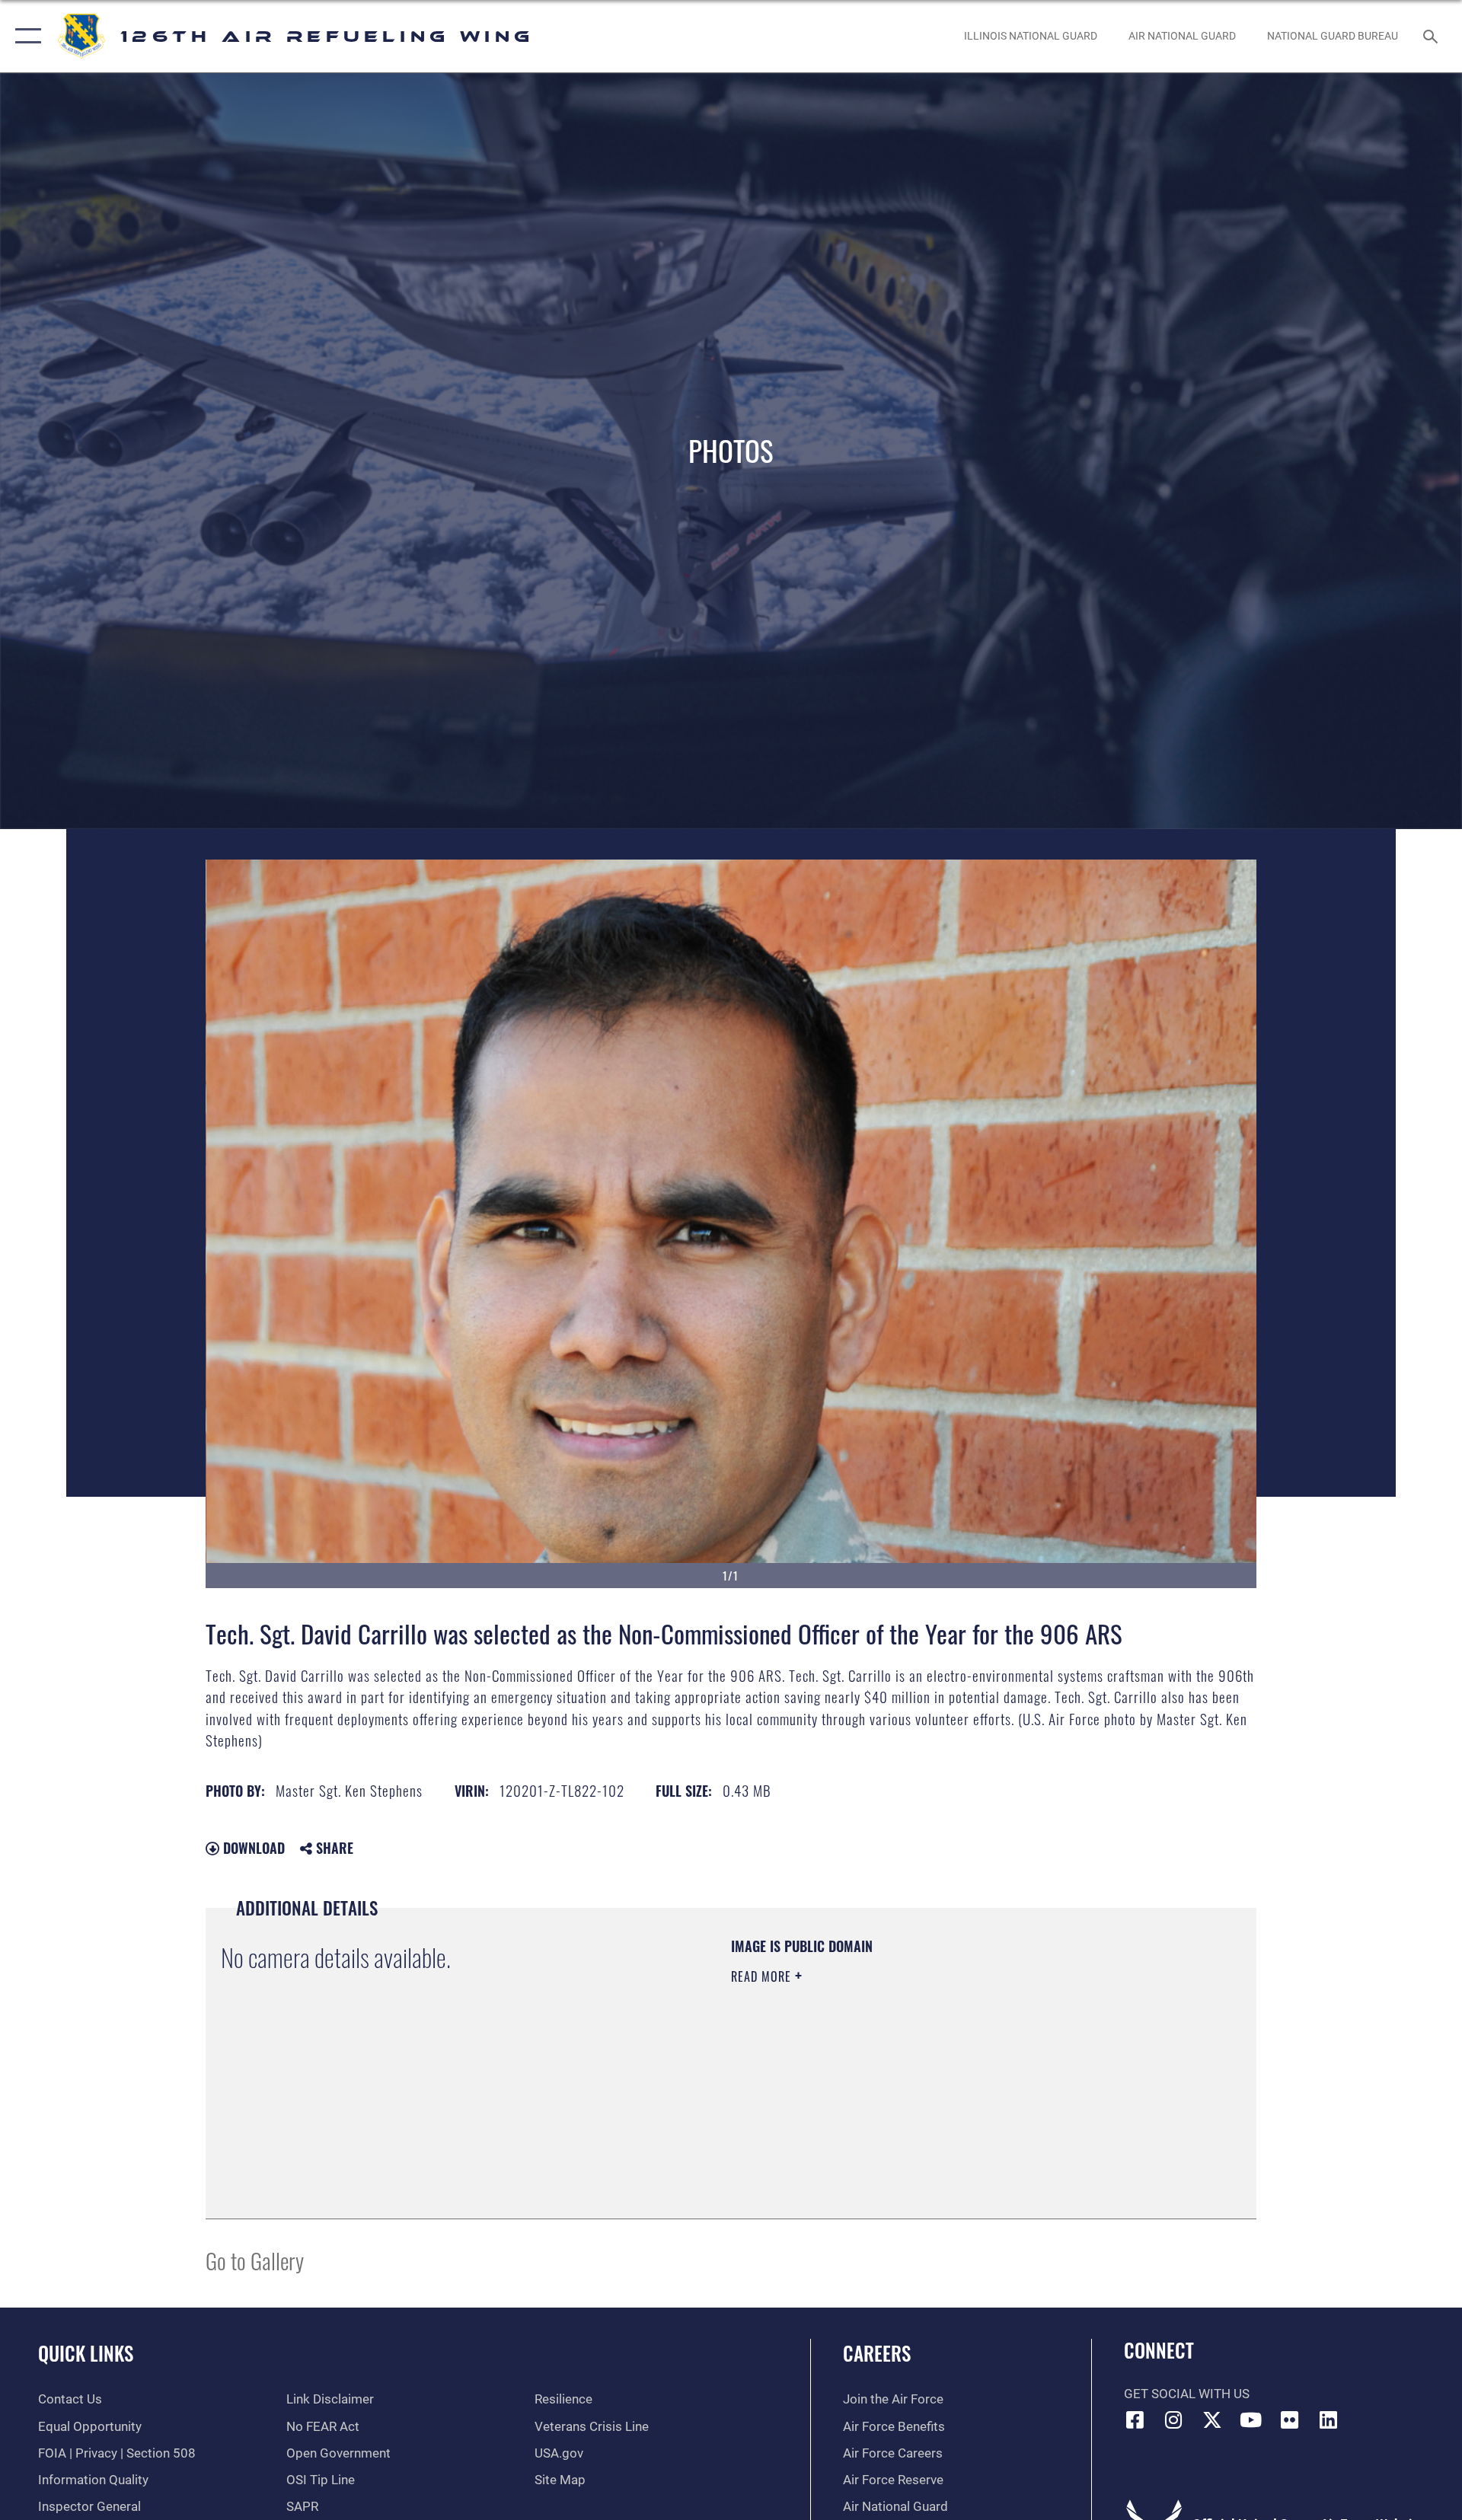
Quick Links (86, 2353)
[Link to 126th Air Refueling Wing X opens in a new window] (1212, 2420)
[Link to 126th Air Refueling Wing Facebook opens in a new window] (1135, 2420)
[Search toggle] (1432, 36)
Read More (763, 1976)
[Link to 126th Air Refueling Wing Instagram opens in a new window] (1173, 2420)
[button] (25, 36)
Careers (877, 2353)
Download (252, 1848)
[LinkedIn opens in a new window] (1328, 2420)
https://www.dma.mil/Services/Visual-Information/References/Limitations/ (910, 2073)
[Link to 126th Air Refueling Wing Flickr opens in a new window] (1289, 2420)
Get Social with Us (1187, 2394)
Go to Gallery (255, 2260)
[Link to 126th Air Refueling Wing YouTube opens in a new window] (1251, 2420)
